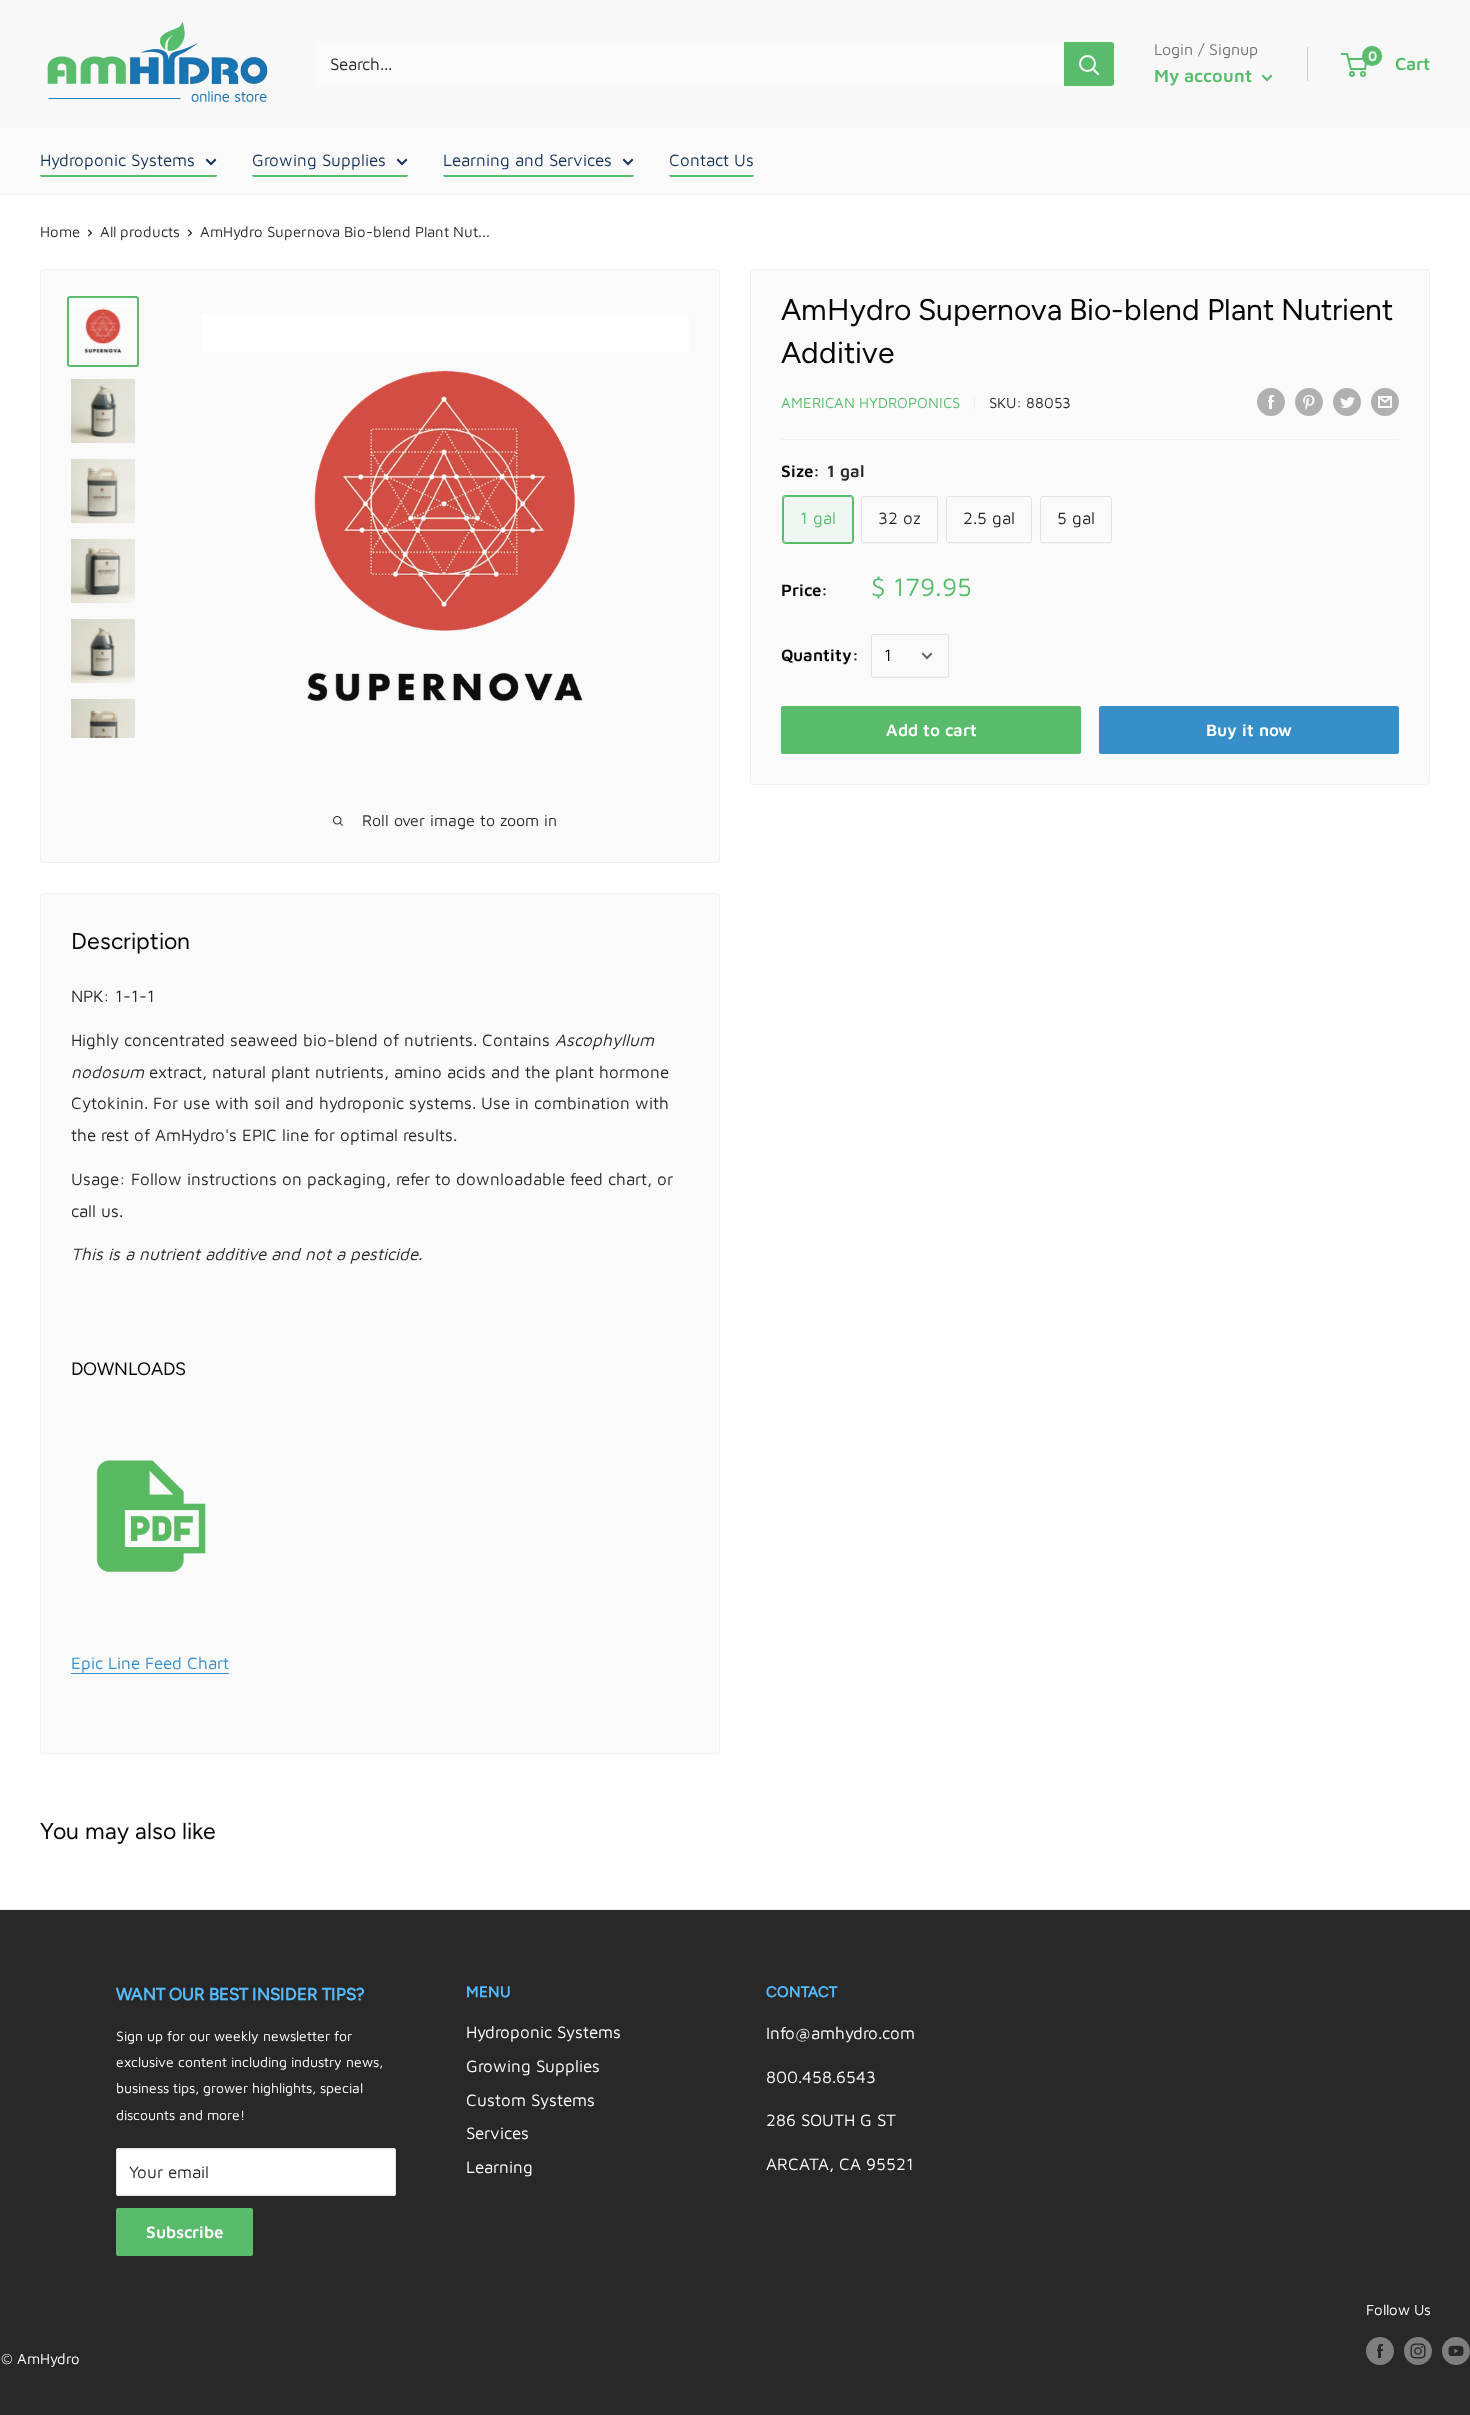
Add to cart (931, 730)
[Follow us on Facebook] (1380, 2350)
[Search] (1089, 64)
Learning (499, 2167)
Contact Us (711, 160)
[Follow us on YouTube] (1456, 2350)
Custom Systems (530, 2100)
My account (1205, 75)
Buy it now (1249, 730)
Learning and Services (527, 160)
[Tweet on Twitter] (1347, 401)
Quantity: (820, 655)
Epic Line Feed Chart (150, 1663)
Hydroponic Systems (117, 160)
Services (497, 2133)
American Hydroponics (870, 402)
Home (60, 231)
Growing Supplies (319, 160)
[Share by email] (1385, 401)
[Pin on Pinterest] (1309, 401)
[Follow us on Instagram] (1418, 2350)
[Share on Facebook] (1271, 401)
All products (140, 231)
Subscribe (184, 2232)
